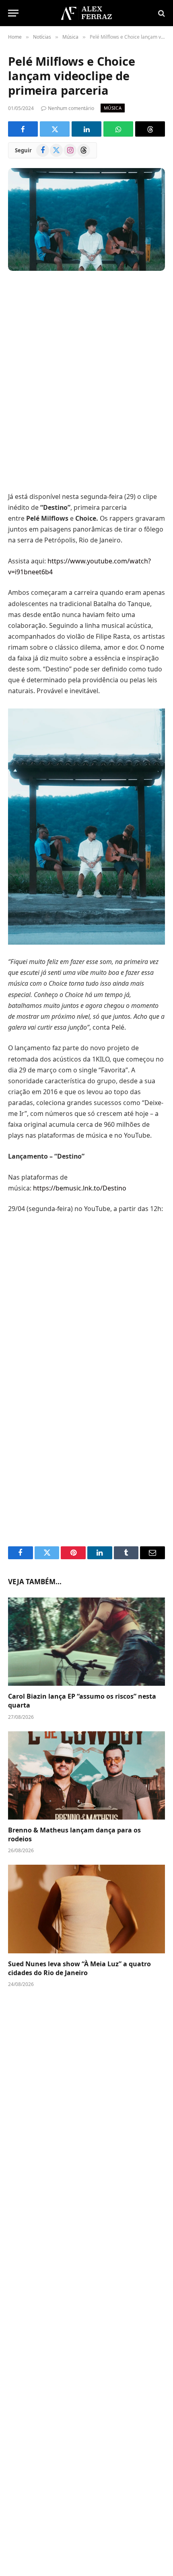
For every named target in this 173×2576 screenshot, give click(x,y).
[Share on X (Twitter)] (55, 129)
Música (113, 108)
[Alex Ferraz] (86, 13)
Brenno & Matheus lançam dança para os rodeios (74, 1834)
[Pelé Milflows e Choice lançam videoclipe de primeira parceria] (86, 219)
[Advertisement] (86, 382)
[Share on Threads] (150, 129)
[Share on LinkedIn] (86, 129)
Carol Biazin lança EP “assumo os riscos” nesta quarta (82, 1701)
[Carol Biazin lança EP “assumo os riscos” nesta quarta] (86, 1642)
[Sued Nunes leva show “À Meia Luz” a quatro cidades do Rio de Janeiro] (86, 1909)
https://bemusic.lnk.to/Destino (80, 1188)
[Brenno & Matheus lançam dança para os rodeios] (86, 1775)
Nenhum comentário (71, 108)
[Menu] (13, 13)
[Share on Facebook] (23, 129)
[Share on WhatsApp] (118, 129)
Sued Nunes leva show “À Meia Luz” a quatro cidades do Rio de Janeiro (79, 1968)
